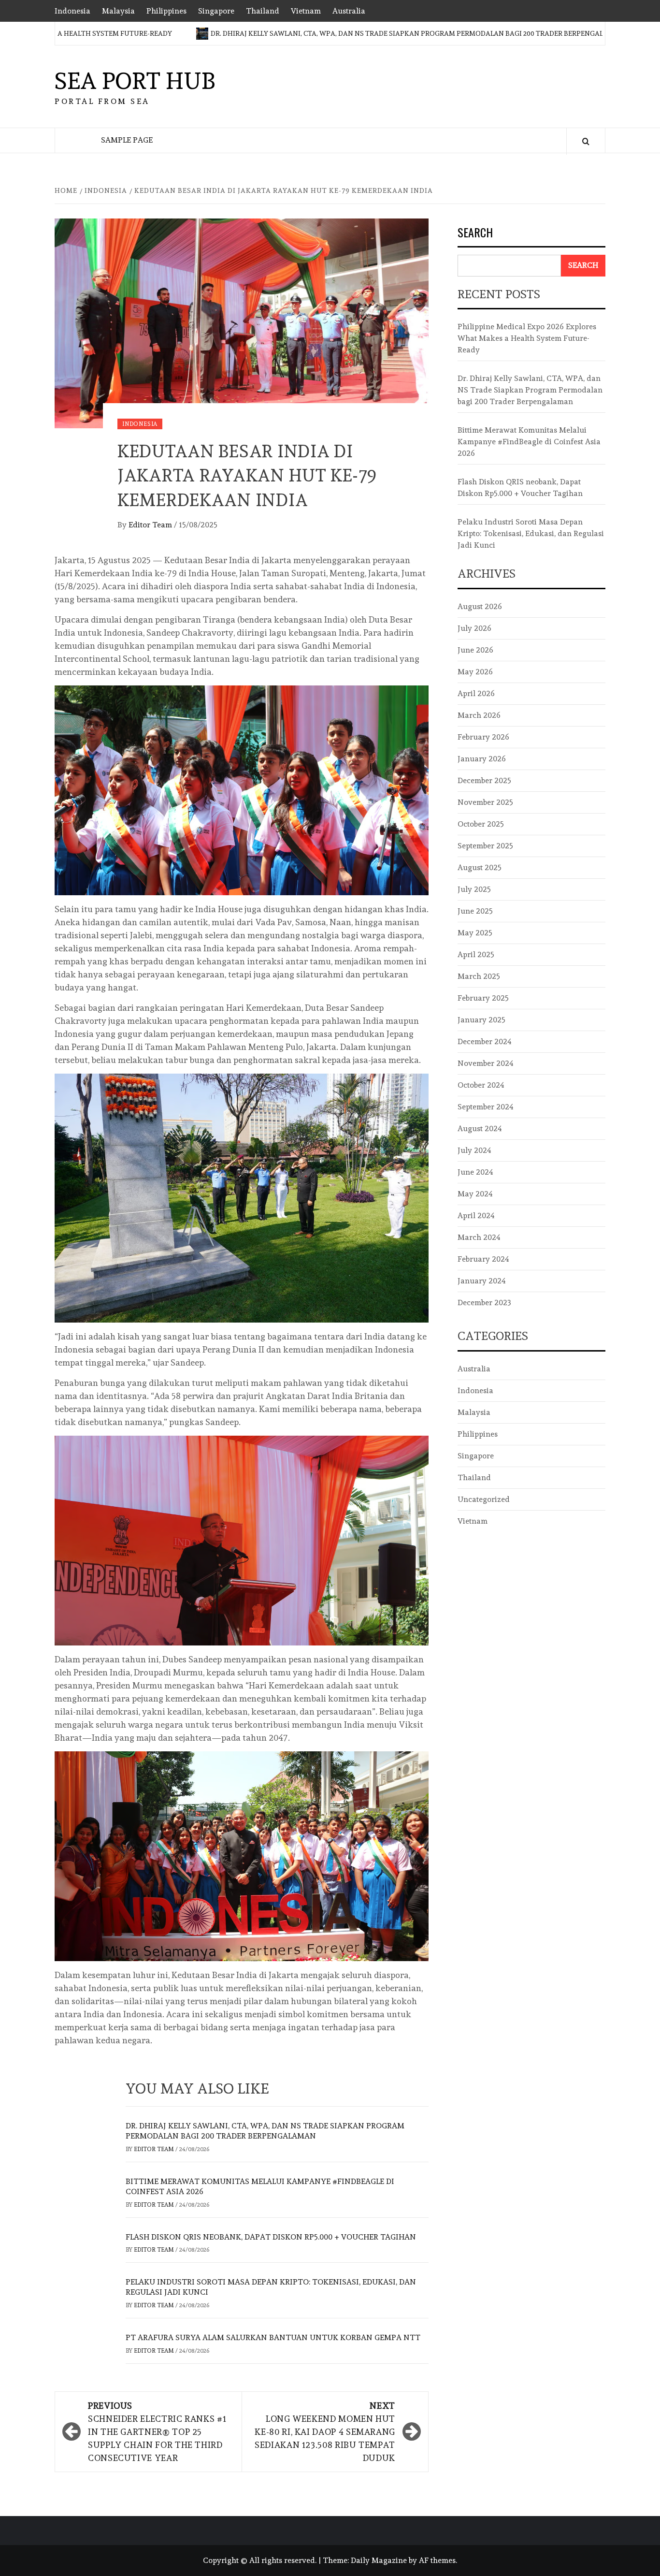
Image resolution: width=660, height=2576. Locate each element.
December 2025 (484, 780)
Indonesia (72, 11)
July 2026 (474, 628)
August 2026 (480, 606)
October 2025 (481, 824)
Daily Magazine (379, 2560)
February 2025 (483, 998)
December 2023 (484, 1303)
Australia (349, 11)
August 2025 (480, 867)
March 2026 (479, 715)
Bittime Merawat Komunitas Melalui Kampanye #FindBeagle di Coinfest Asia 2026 (529, 442)
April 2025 (476, 954)
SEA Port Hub (135, 81)
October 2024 (481, 1085)
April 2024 (476, 1215)
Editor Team (151, 525)
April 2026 (476, 693)
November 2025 (485, 802)
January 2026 (482, 759)
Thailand (263, 11)
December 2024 (485, 1041)
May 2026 (475, 672)
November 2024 (486, 1063)
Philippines (166, 11)
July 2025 (474, 889)
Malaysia (118, 11)
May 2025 (475, 933)
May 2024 (475, 1194)
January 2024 (482, 1281)
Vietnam (306, 11)
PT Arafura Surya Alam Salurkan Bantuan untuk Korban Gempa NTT (273, 2337)
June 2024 (475, 1172)
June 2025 (475, 911)
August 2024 (480, 1128)
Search (475, 233)
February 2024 (483, 1259)
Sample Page (127, 140)
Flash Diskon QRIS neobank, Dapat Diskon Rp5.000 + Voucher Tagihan (271, 2237)
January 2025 (481, 1020)
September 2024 (486, 1107)
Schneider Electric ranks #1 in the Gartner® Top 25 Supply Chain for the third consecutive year (157, 2432)
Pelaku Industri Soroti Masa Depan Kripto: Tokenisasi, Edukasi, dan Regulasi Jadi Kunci (531, 533)
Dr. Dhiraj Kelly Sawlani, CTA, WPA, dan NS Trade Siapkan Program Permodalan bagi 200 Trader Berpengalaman (354, 33)
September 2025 (485, 846)
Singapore (216, 11)
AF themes (437, 2560)
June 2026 (475, 650)
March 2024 (479, 1237)
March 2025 (479, 976)
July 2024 (474, 1150)
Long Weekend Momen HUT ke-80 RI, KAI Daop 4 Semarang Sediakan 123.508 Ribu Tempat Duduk (325, 2432)
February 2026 (483, 737)
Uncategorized (484, 1499)
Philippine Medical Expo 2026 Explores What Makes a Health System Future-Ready (527, 338)
